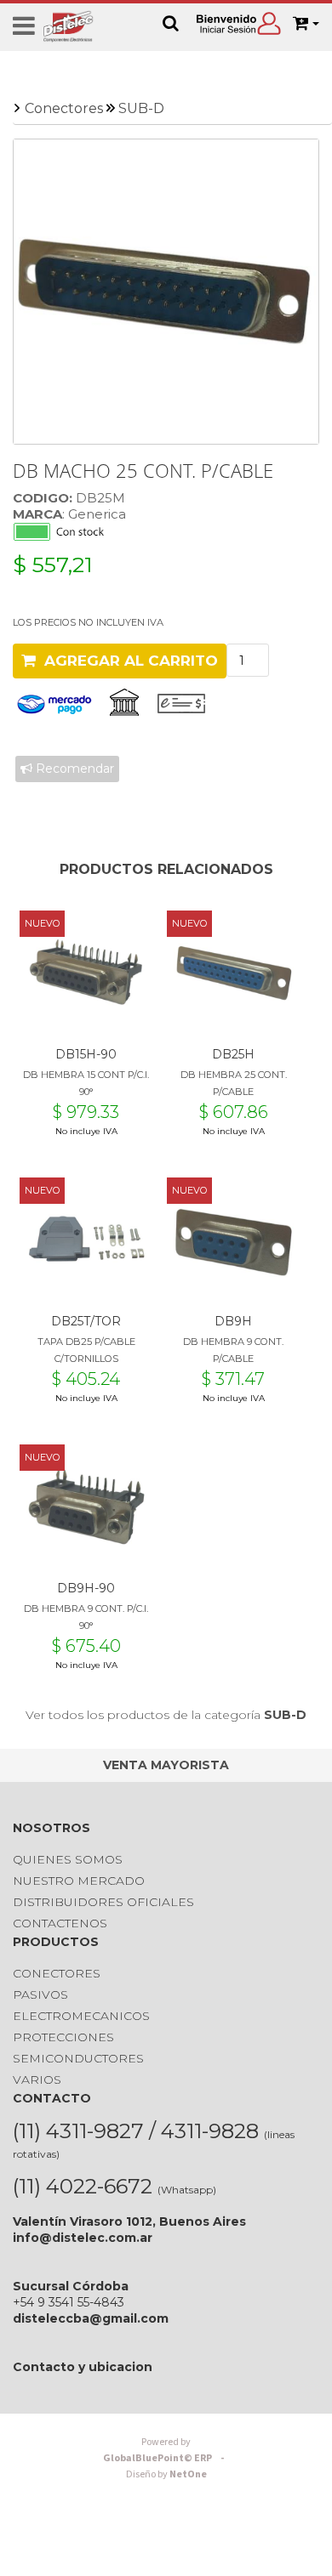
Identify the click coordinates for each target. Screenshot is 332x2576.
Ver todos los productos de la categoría (166, 1715)
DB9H (233, 1321)
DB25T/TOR (86, 1321)
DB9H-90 (86, 1588)
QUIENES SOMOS (68, 1859)
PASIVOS (40, 1994)
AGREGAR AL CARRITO (127, 661)
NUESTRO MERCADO (79, 1881)
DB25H (233, 1054)
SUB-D (141, 108)
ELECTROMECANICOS (81, 2016)
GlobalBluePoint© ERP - (166, 2450)
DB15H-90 (86, 1054)
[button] (306, 24)
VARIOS (37, 2080)
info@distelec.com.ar (83, 2238)
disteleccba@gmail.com (91, 2318)
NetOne (166, 2474)
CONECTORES (57, 1973)
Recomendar (73, 769)
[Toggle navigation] (24, 26)
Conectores (64, 108)
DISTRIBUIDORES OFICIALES (103, 1902)
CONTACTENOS (60, 1923)
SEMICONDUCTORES (78, 2058)
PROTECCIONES (63, 2037)
